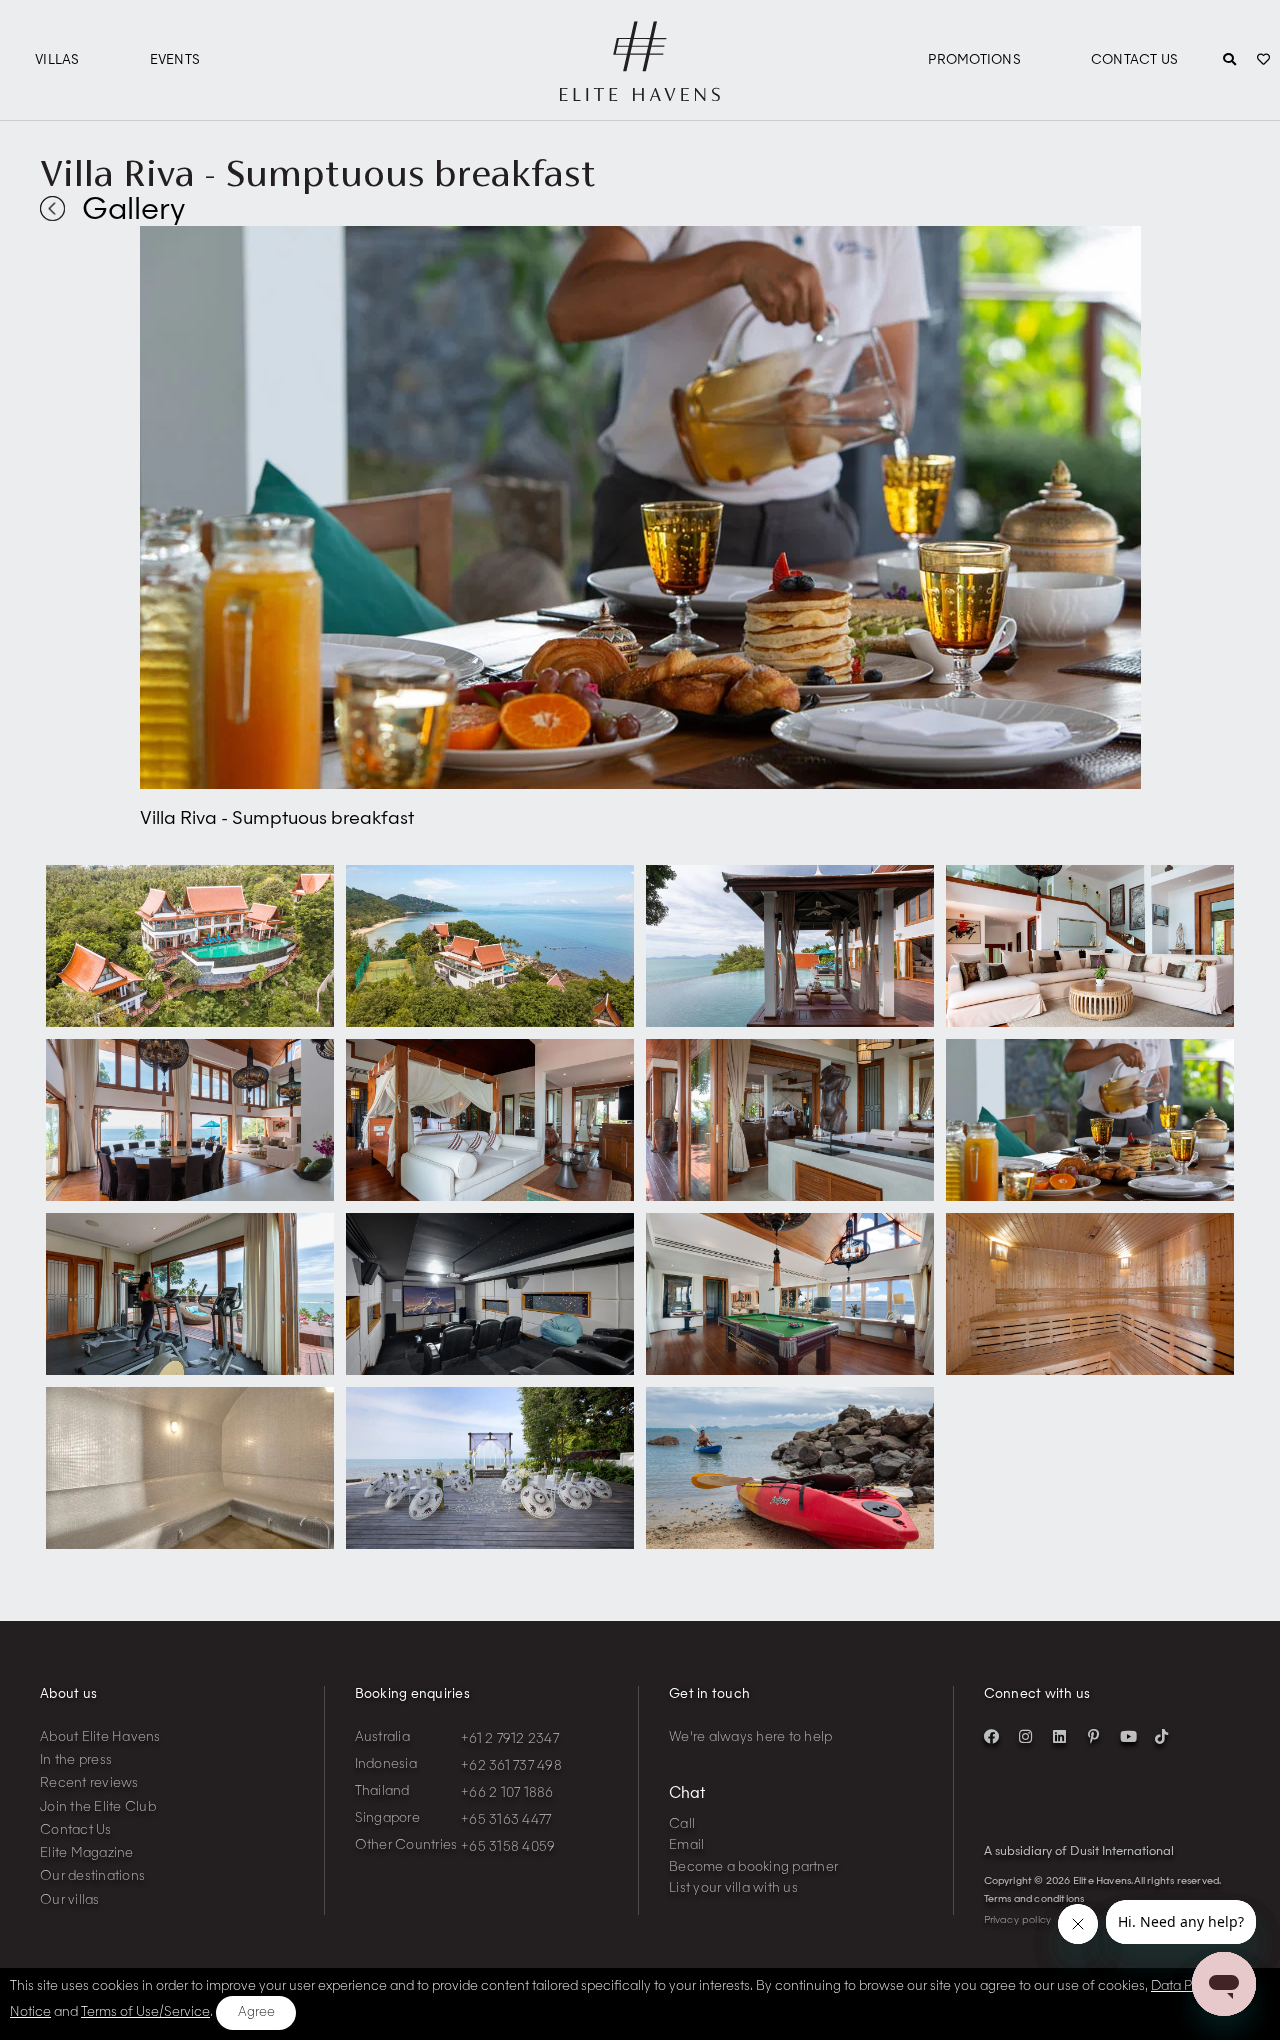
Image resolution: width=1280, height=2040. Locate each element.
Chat (687, 1794)
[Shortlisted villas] (1263, 61)
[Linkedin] (1060, 1737)
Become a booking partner (753, 1867)
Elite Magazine (87, 1853)
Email (686, 1845)
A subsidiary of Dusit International (1079, 1852)
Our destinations (92, 1876)
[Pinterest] (1094, 1737)
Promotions (974, 60)
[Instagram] (1026, 1737)
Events (175, 60)
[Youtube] (1128, 1737)
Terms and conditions (1034, 1899)
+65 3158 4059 (508, 1847)
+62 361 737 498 (511, 1766)
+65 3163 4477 (506, 1820)
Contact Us (1135, 60)
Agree (256, 2012)
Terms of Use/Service (145, 2012)
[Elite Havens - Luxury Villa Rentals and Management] (640, 93)
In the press (76, 1760)
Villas (57, 60)
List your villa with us (733, 1888)
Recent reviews (89, 1783)
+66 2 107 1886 (507, 1793)
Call (682, 1824)
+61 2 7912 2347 (510, 1739)
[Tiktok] (1162, 1737)
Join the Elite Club (98, 1807)
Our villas (70, 1900)
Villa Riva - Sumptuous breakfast (318, 173)
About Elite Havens (100, 1737)
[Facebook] (992, 1737)
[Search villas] (1229, 61)
